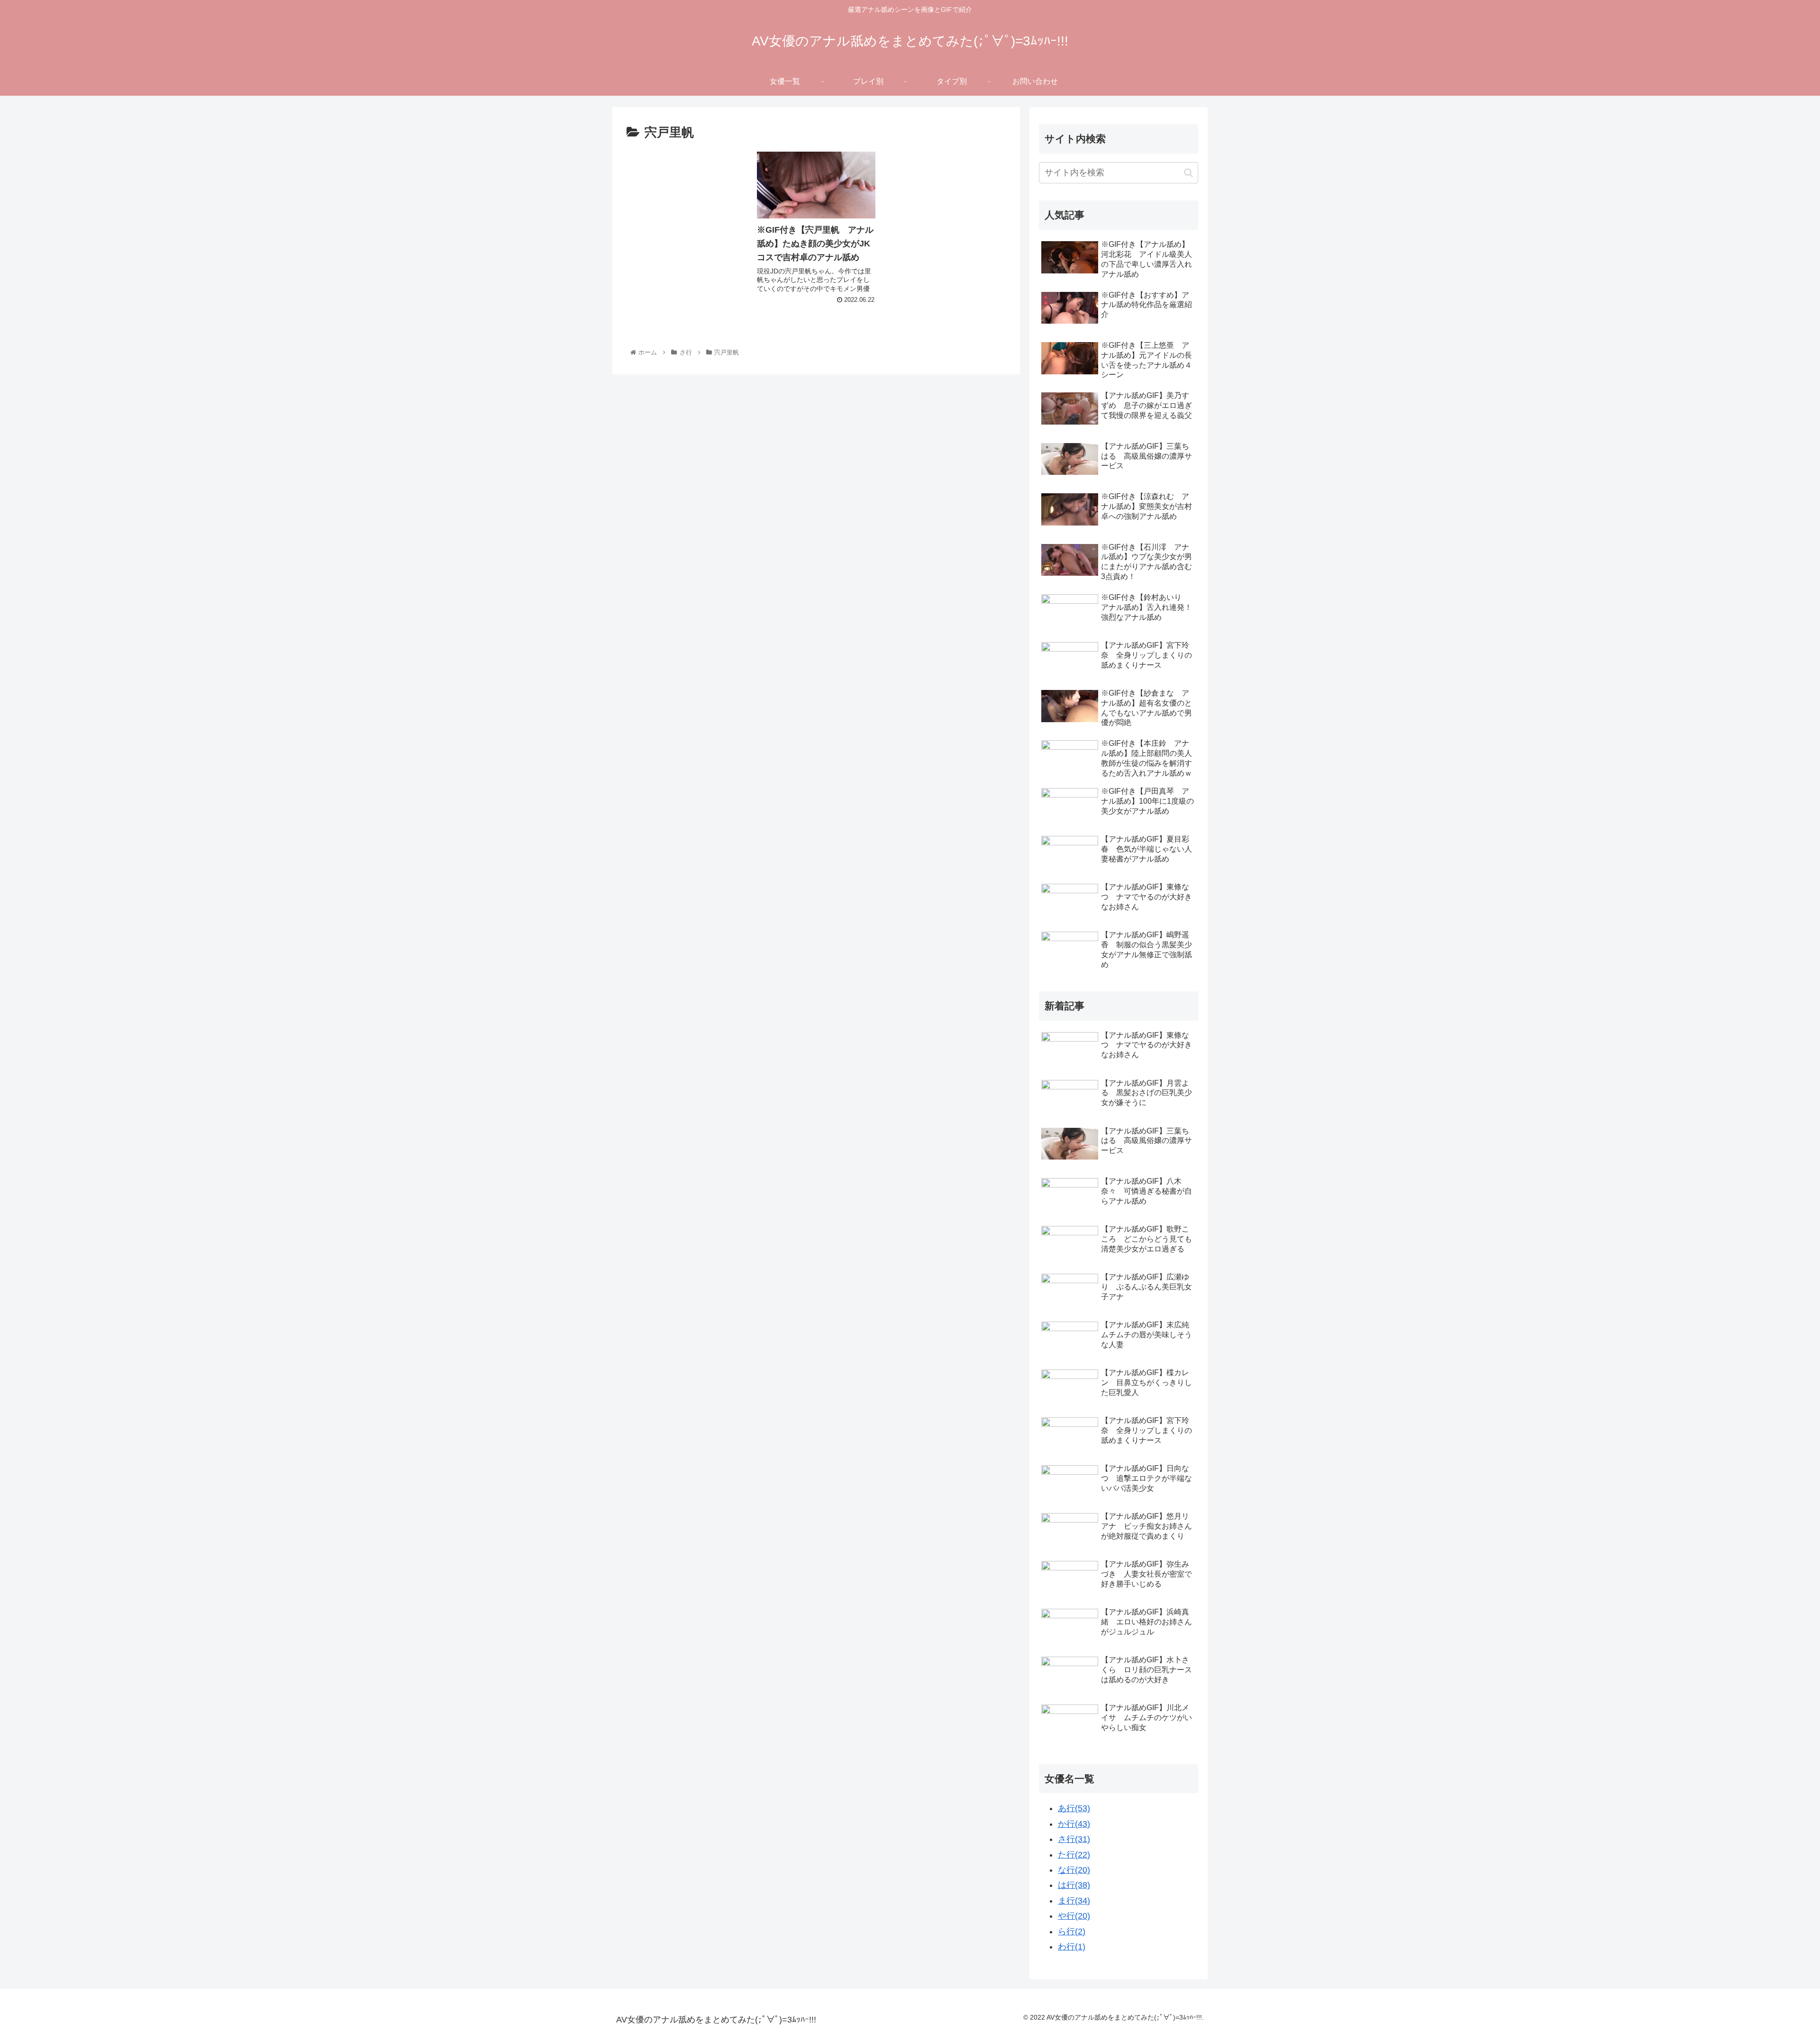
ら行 (1072, 1931)
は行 (1074, 1885)
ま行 (1074, 1901)
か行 (1074, 1824)
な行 (1074, 1870)
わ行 (1072, 1947)
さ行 (1074, 1839)
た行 (1074, 1855)
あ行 (1074, 1808)
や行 (1074, 1916)
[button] (1188, 173)
